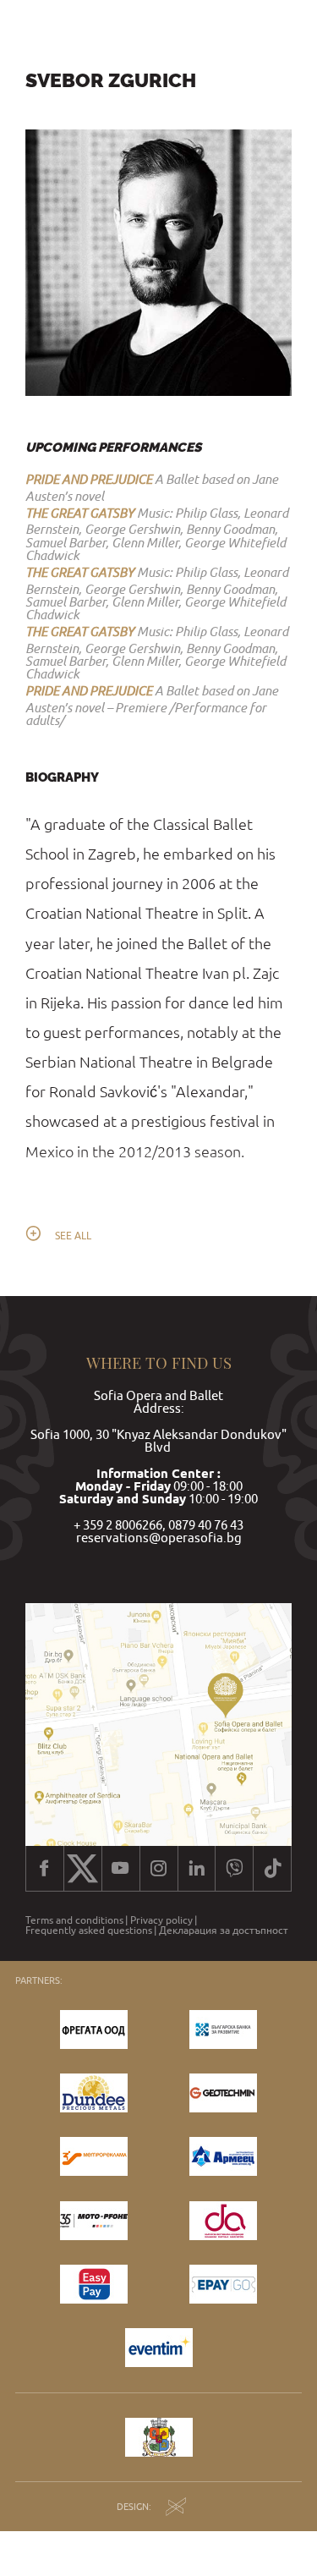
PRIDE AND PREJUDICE (89, 479)
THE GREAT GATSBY (80, 513)
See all (73, 1236)
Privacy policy (161, 1920)
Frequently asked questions (89, 1931)
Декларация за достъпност (224, 1931)
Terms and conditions (74, 1920)
